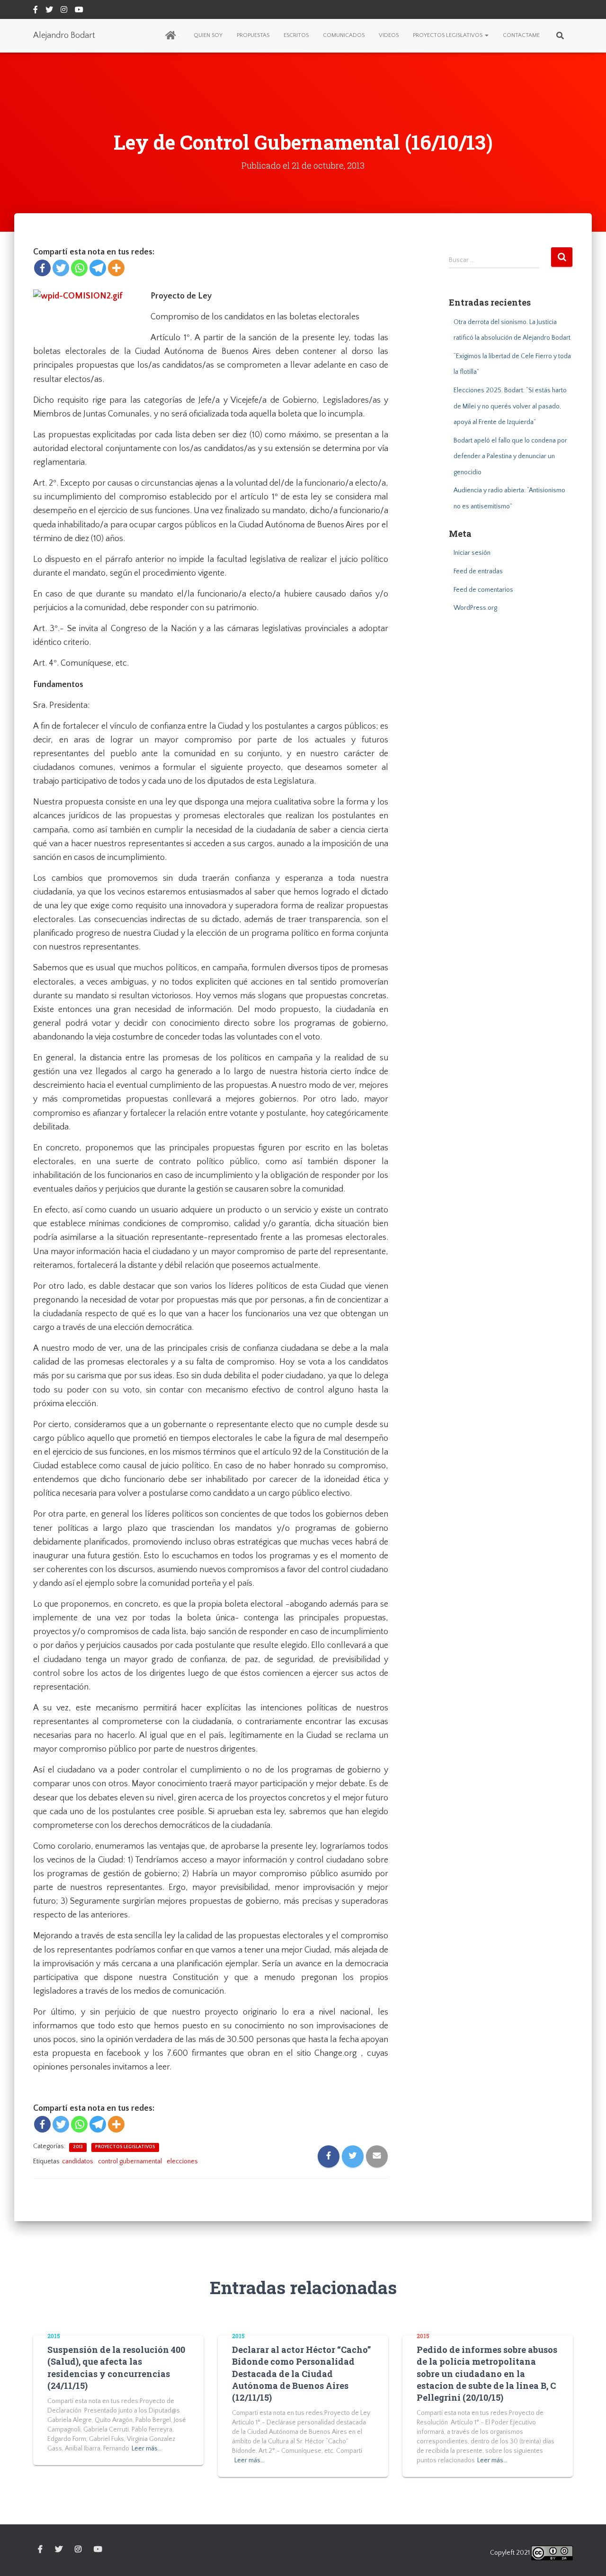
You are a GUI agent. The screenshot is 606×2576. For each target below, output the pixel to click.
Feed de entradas (478, 571)
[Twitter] (61, 268)
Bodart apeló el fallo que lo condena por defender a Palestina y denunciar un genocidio (510, 456)
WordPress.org (475, 608)
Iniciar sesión (472, 553)
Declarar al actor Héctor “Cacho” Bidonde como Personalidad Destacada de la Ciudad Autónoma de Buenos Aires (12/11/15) (301, 2373)
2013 (78, 2147)
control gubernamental (130, 2161)
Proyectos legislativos (448, 35)
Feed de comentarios (483, 590)
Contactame (521, 35)
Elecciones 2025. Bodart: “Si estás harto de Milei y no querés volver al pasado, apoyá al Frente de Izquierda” (510, 406)
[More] (116, 268)
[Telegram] (98, 268)
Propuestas (253, 35)
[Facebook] (42, 268)
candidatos (78, 2161)
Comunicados (344, 35)
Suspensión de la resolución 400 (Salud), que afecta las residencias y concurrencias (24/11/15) (116, 2368)
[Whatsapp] (79, 268)
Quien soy (208, 35)
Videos (389, 35)
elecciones (182, 2161)
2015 (54, 2336)
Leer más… (147, 2449)
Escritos (296, 35)
